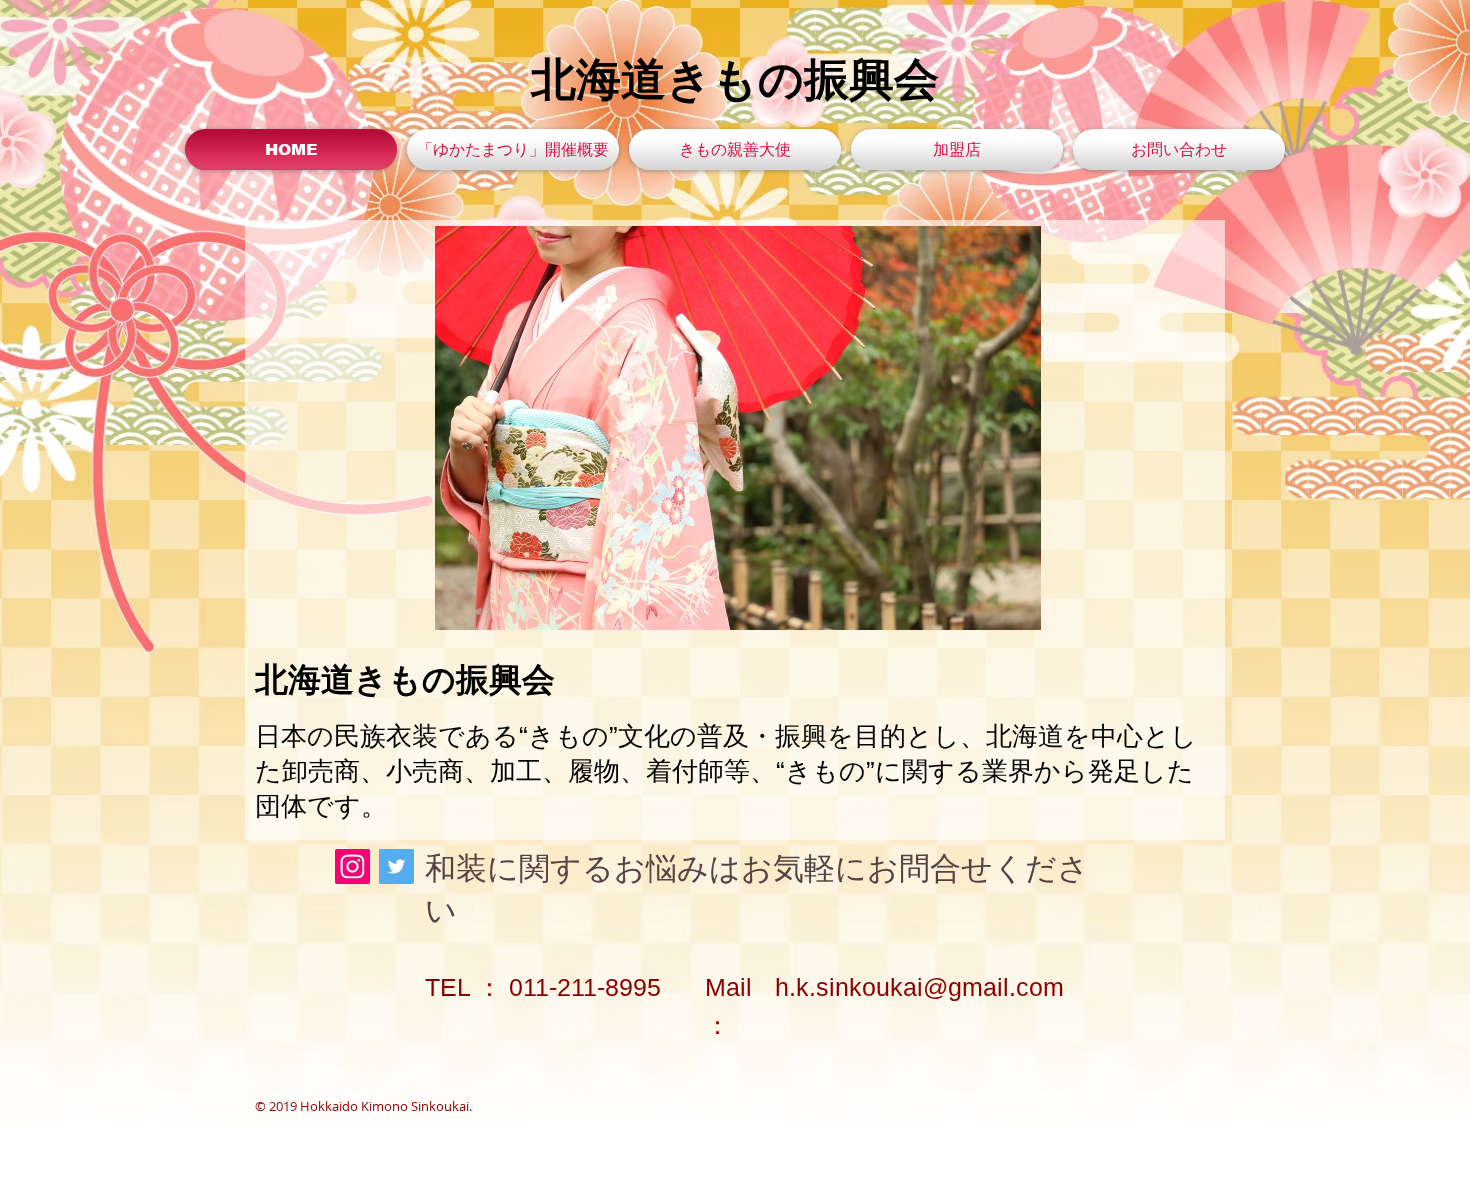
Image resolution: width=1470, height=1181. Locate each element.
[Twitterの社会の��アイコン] (396, 866)
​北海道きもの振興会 (735, 79)
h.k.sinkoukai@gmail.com (919, 987)
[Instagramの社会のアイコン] (352, 866)
